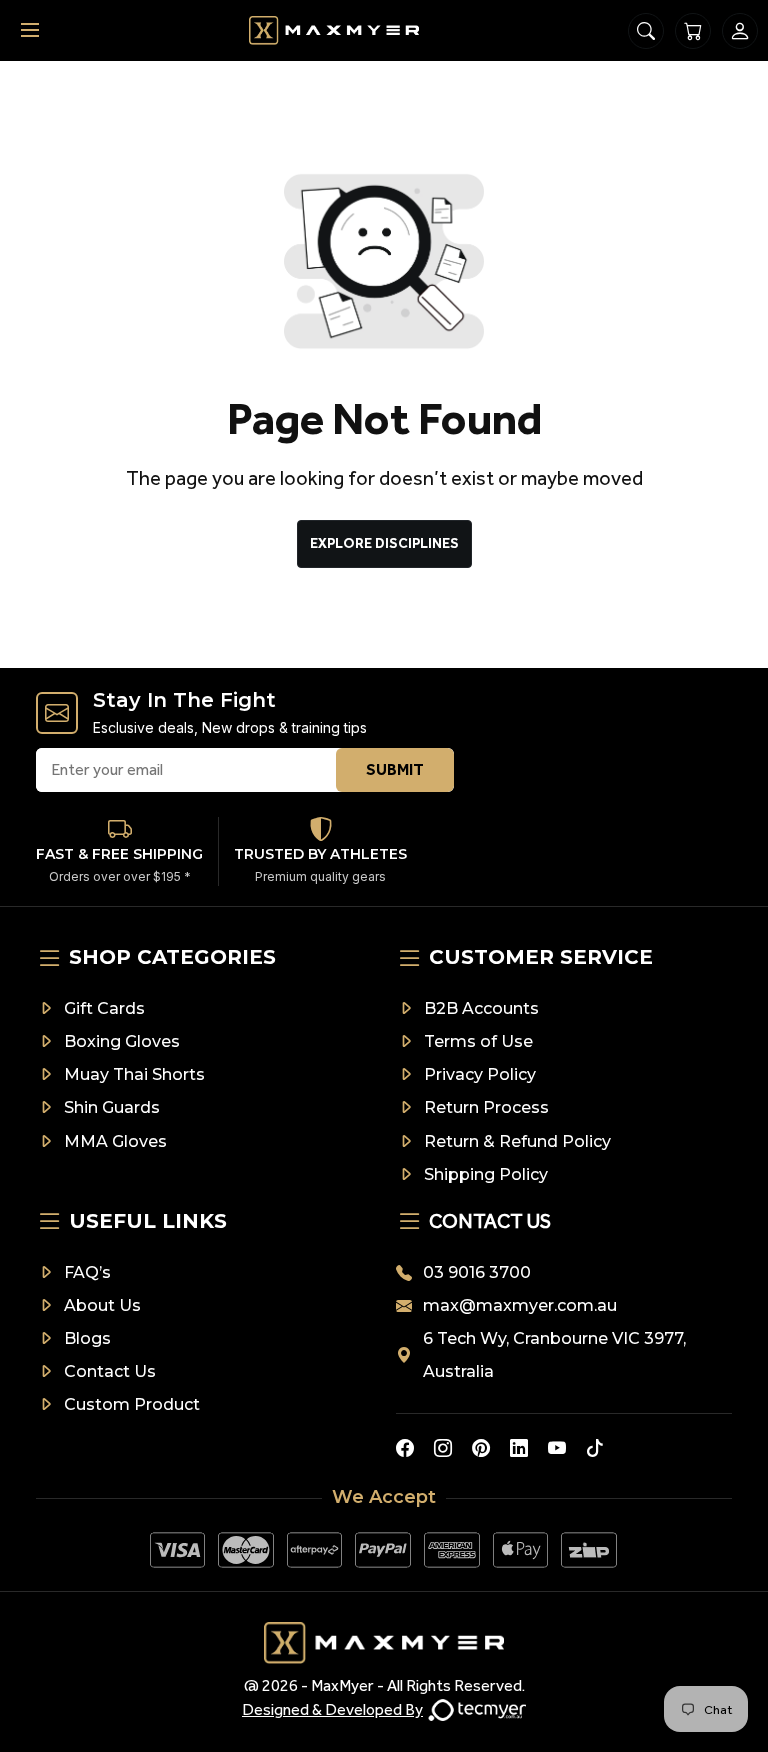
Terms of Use (478, 1041)
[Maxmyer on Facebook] (405, 1448)
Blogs (87, 1338)
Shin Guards (112, 1107)
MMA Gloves (115, 1141)
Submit (395, 769)
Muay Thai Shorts (134, 1074)
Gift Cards (104, 1008)
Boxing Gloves (122, 1041)
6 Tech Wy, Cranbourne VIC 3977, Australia (554, 1355)
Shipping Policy (486, 1174)
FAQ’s (87, 1272)
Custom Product (132, 1404)
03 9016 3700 (477, 1272)
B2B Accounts (481, 1008)
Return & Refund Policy (517, 1141)
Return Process (486, 1107)
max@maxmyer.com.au (520, 1305)
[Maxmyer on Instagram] (443, 1448)
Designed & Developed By (332, 1709)
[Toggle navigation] (30, 30)
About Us (102, 1305)
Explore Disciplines (384, 543)
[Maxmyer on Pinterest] (481, 1448)
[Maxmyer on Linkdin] (519, 1448)
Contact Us (110, 1371)
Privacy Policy (480, 1074)
